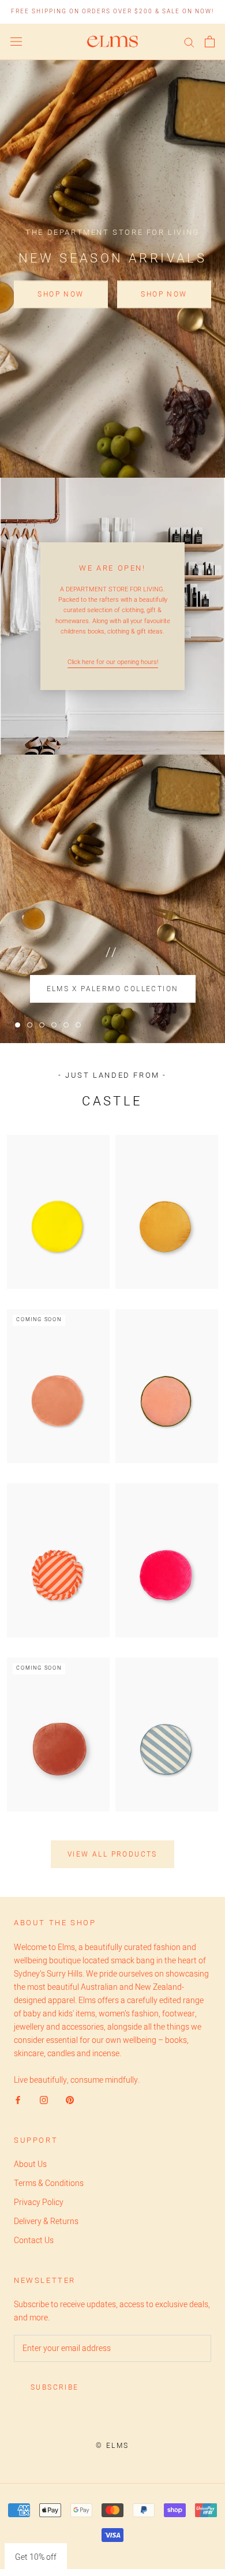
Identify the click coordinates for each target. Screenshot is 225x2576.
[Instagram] (44, 2100)
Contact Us (34, 2241)
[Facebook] (18, 2100)
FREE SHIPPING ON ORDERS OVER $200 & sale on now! (112, 12)
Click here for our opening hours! (113, 662)
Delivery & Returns (46, 2221)
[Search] (189, 42)
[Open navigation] (16, 42)
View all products (112, 1854)
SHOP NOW (61, 294)
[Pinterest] (70, 2100)
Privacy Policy (39, 2202)
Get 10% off (36, 2557)
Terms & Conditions (49, 2183)
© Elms (112, 2446)
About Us (30, 2164)
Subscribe (55, 2387)
